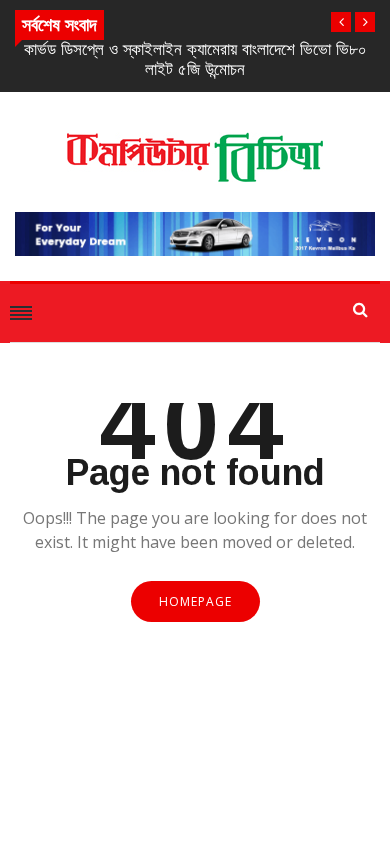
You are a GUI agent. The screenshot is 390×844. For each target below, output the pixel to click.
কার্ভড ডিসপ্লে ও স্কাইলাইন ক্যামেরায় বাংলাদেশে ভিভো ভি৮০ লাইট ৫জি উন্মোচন (195, 59)
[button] (341, 22)
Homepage (195, 601)
